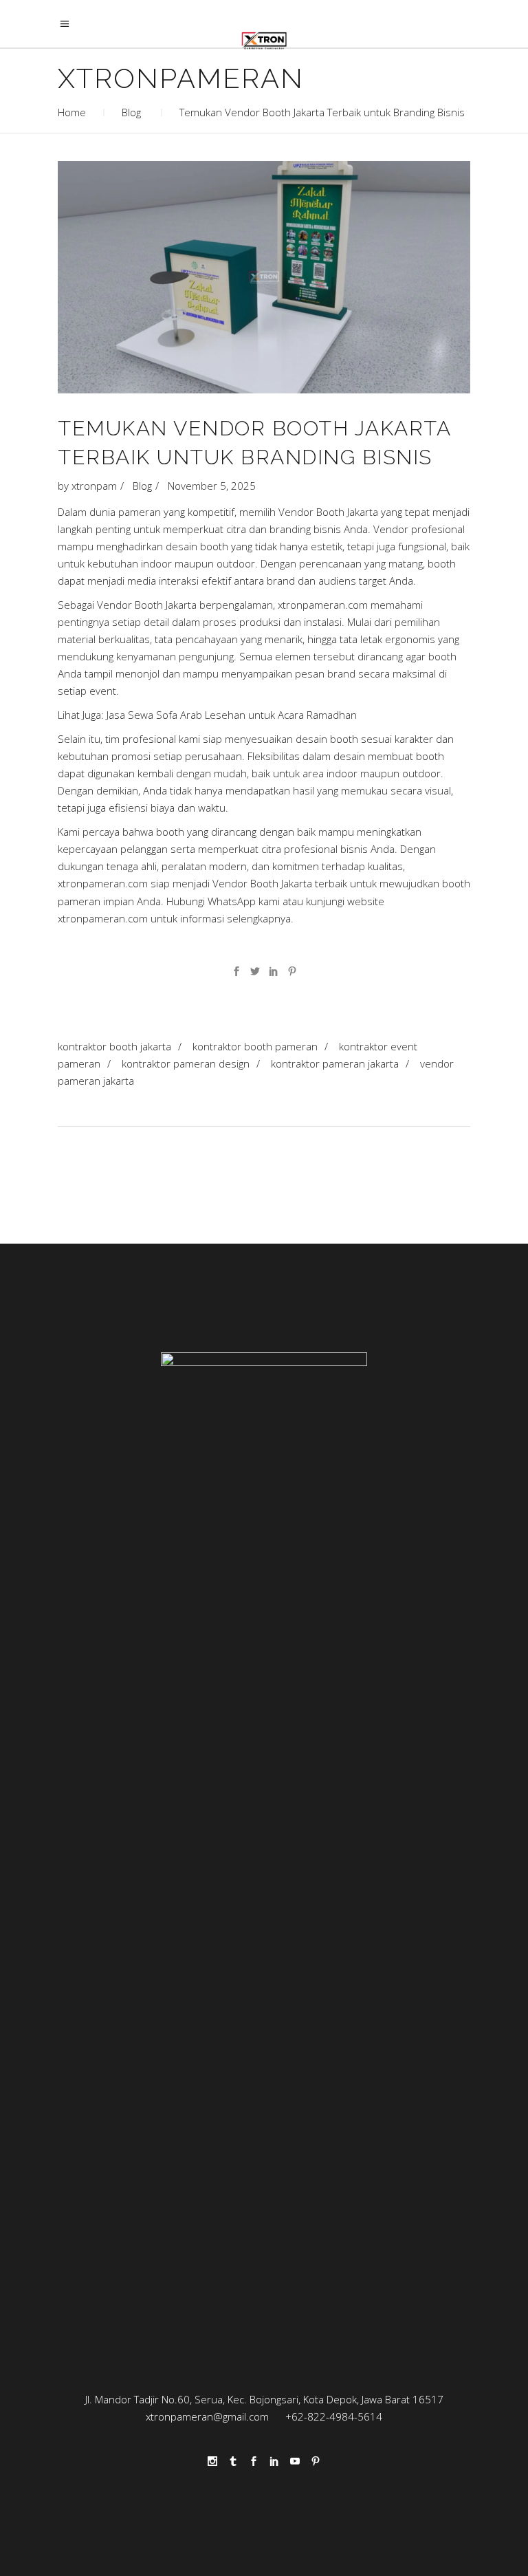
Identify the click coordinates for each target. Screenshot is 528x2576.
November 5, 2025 (212, 486)
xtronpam (94, 486)
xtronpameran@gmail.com (210, 2416)
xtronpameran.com (103, 918)
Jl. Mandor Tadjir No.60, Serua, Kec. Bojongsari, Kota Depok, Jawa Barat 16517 (264, 2399)
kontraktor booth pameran (255, 1046)
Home (72, 112)
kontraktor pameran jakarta (335, 1063)
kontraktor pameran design (186, 1063)
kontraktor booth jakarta (114, 1046)
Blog (131, 112)
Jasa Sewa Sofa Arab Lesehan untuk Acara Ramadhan (232, 715)
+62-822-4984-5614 (334, 2416)
